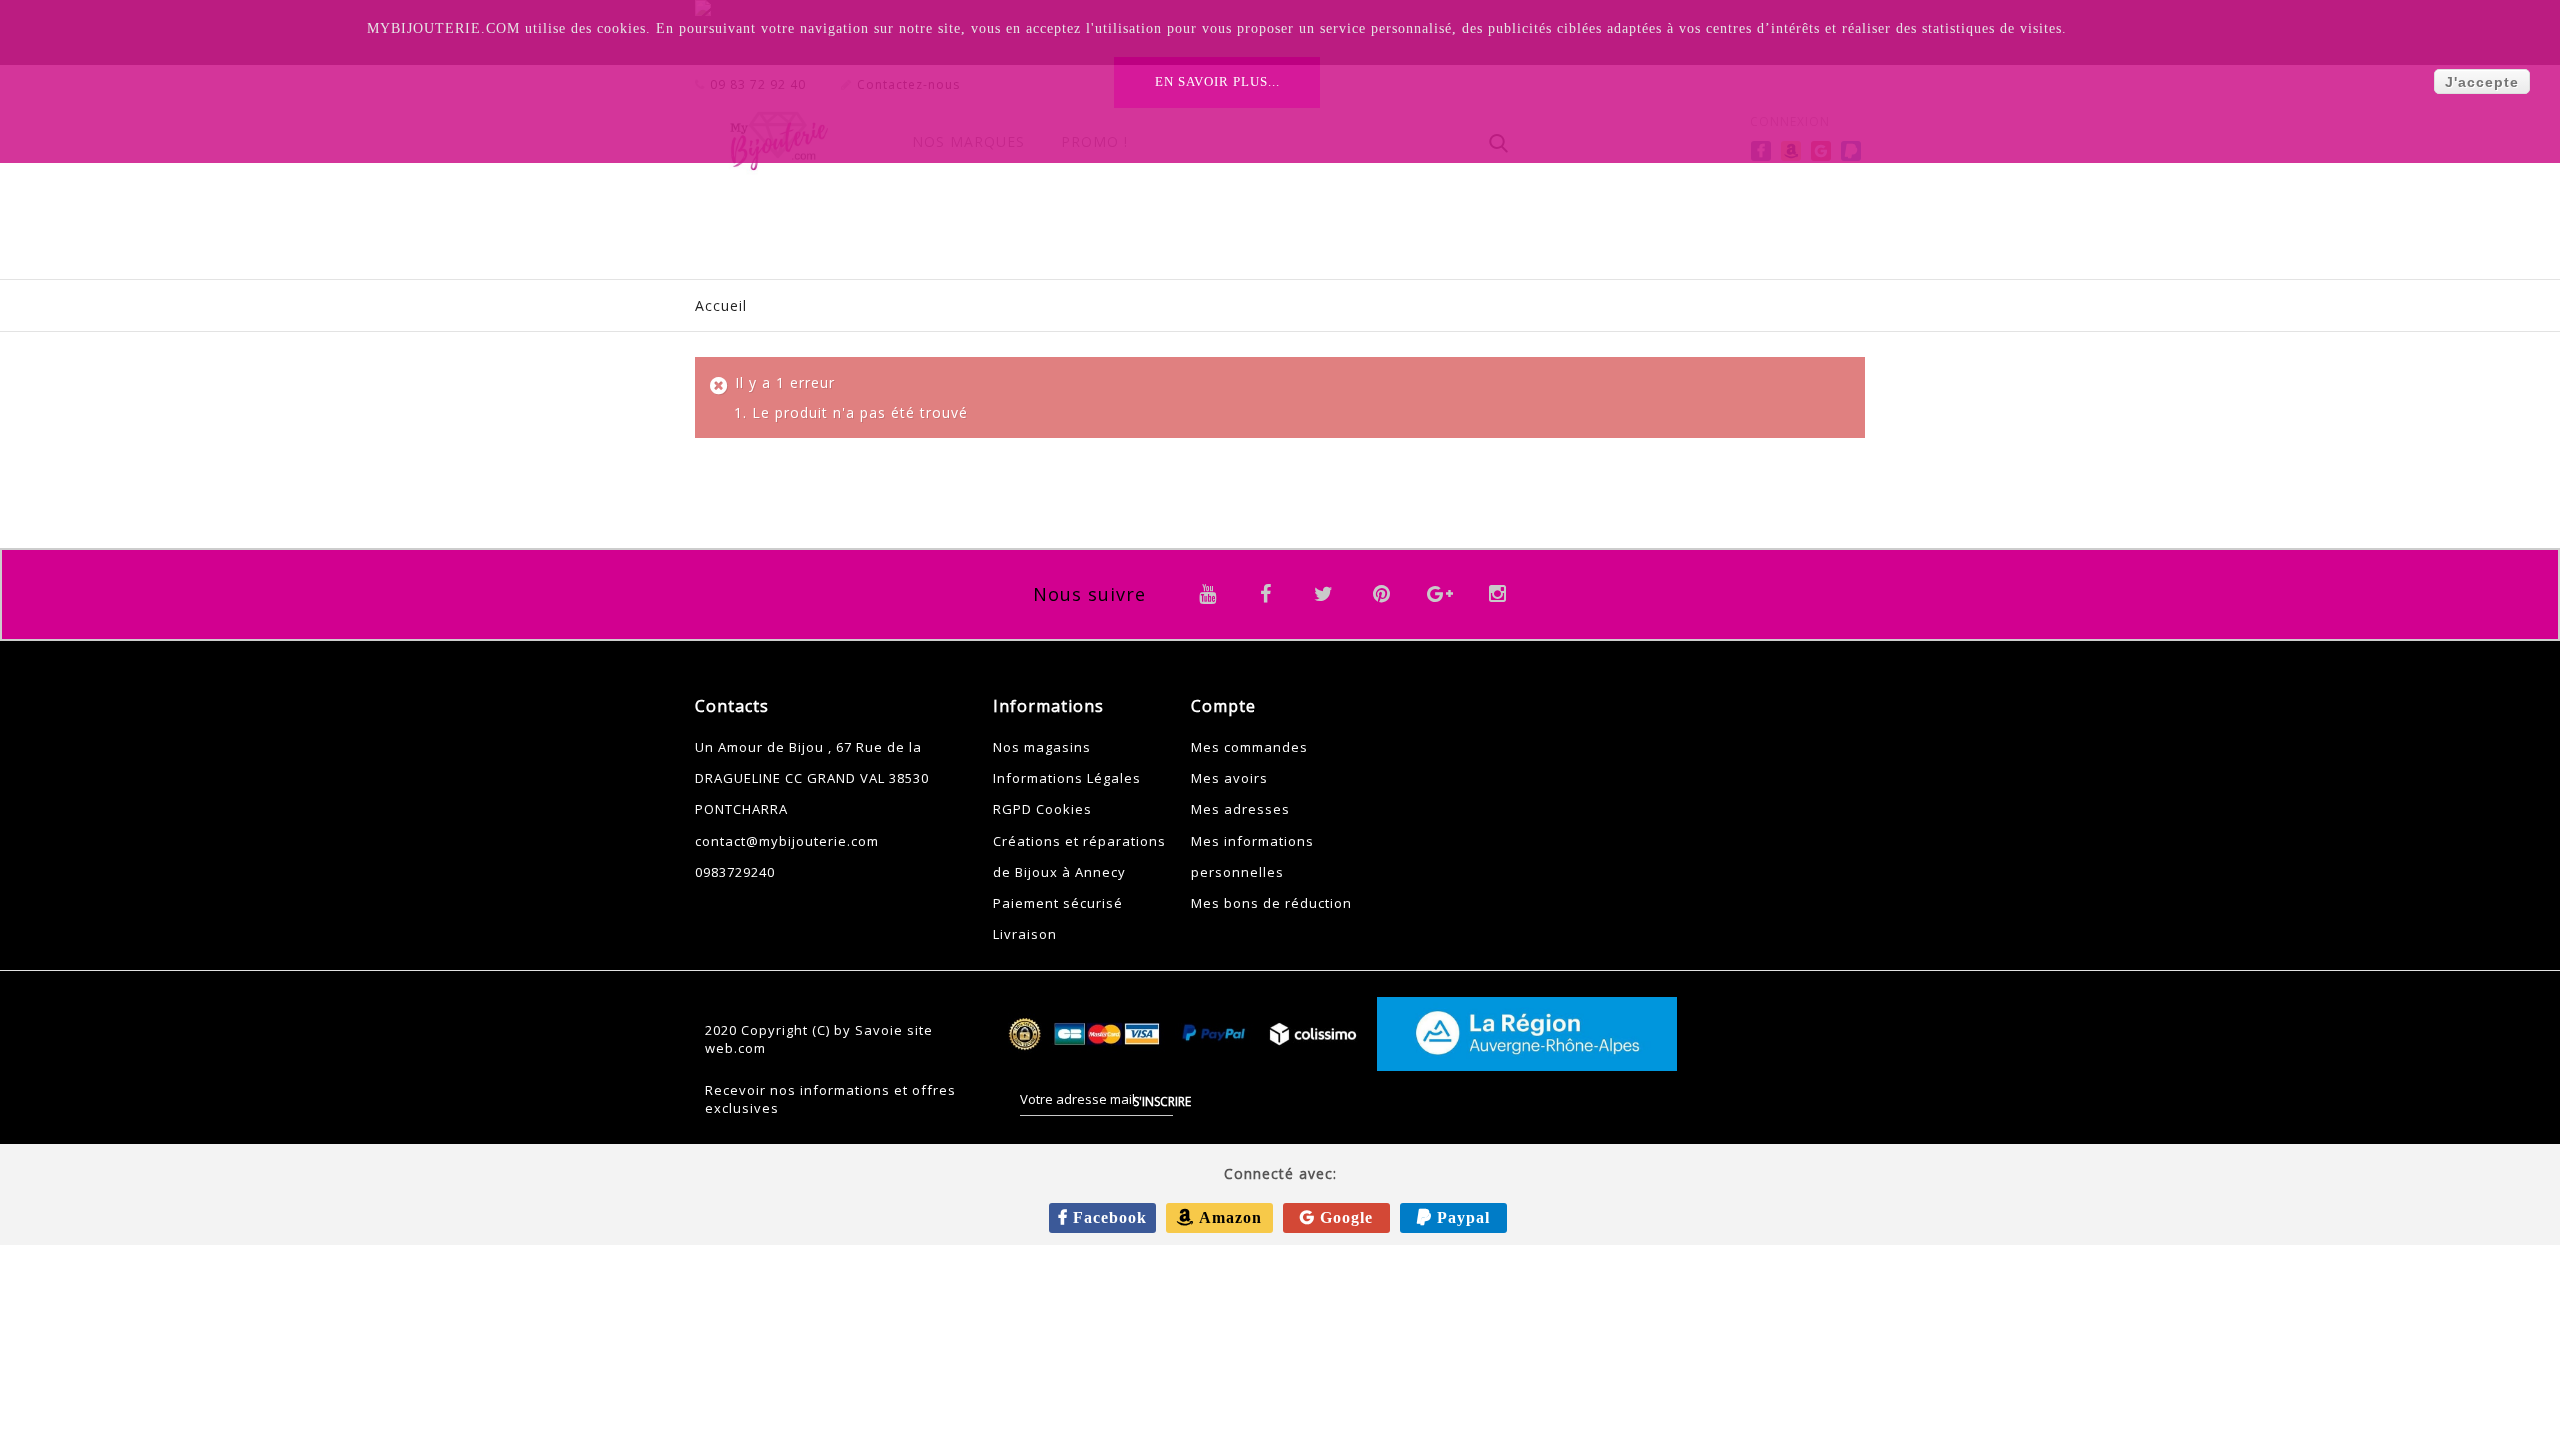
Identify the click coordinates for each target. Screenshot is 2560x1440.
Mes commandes (1249, 747)
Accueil (721, 305)
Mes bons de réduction (1271, 903)
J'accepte (2482, 82)
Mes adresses (1240, 809)
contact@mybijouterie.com (787, 841)
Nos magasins (1042, 747)
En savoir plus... (1217, 81)
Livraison (1025, 934)
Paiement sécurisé (1058, 903)
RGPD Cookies (1042, 809)
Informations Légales (1067, 778)
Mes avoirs (1229, 778)
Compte (1223, 706)
